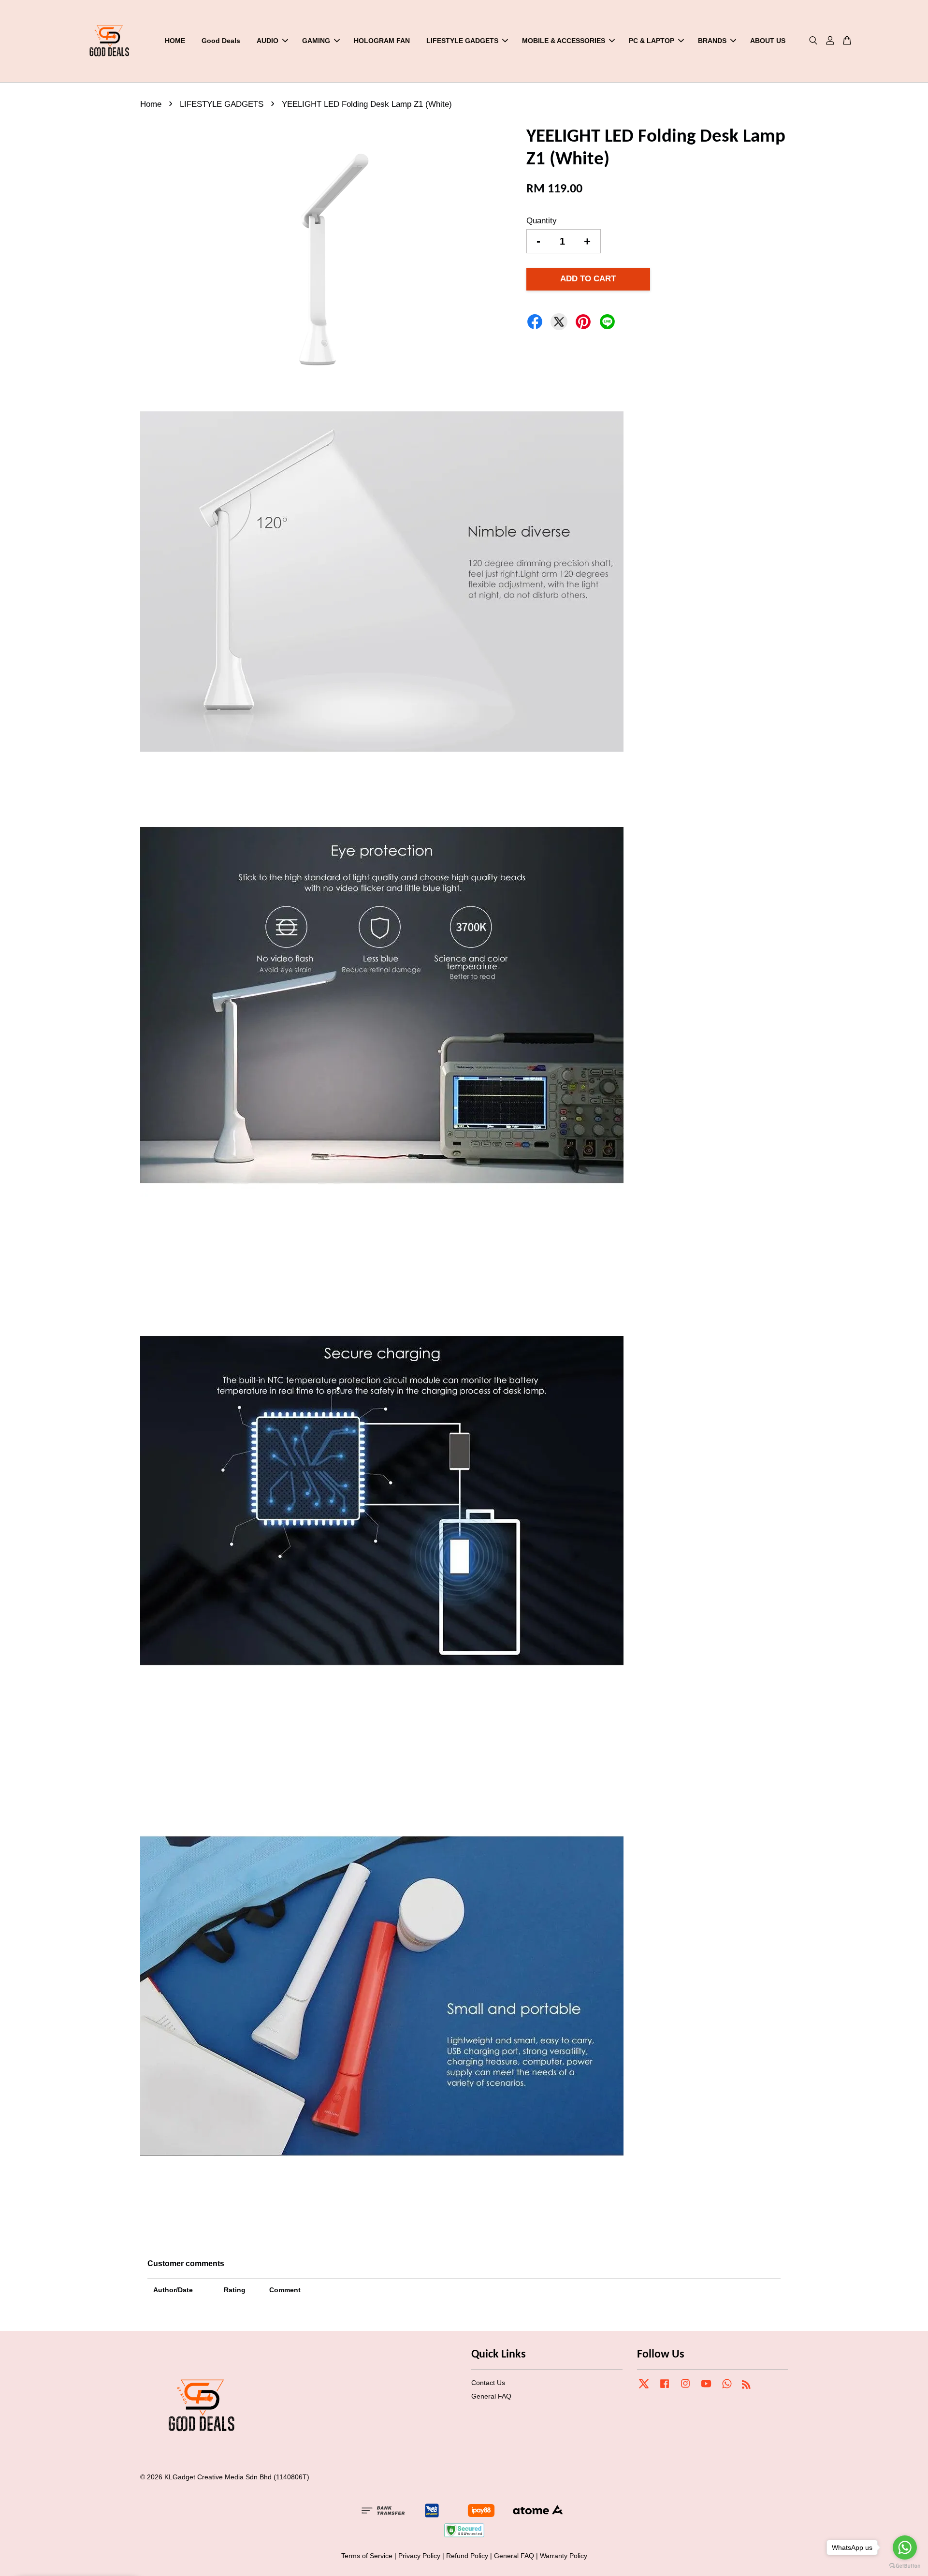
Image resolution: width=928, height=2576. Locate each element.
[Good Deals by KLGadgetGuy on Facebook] (665, 2388)
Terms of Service (367, 2556)
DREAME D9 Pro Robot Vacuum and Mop (89, 2552)
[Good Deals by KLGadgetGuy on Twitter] (644, 2388)
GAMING (316, 41)
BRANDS (712, 41)
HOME (175, 41)
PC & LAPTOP (652, 41)
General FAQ (491, 2396)
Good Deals (221, 41)
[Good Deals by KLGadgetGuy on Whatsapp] (727, 2388)
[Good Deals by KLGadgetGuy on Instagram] (685, 2388)
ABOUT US (768, 41)
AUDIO (268, 41)
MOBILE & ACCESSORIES (564, 41)
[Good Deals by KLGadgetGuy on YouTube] (706, 2388)
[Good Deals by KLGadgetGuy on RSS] (746, 2386)
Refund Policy (467, 2556)
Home (151, 104)
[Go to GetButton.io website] (905, 2566)
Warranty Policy (564, 2556)
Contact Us (488, 2383)
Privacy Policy (419, 2556)
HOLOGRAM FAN (382, 41)
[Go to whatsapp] (905, 2547)
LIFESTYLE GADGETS (462, 41)
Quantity (542, 221)
